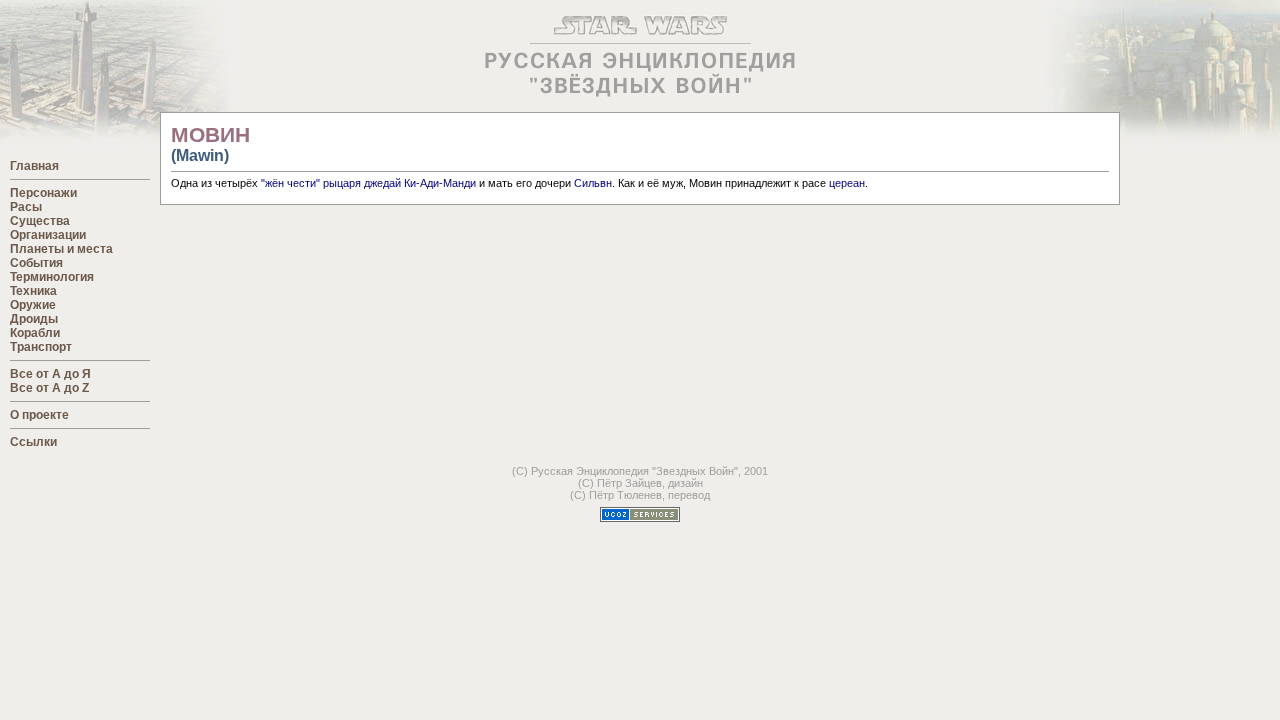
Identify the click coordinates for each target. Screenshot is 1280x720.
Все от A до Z (49, 388)
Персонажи (43, 193)
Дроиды (34, 319)
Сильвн (593, 183)
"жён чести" (290, 183)
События (36, 263)
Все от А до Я (50, 374)
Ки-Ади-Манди (440, 183)
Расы (26, 207)
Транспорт (41, 347)
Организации (48, 235)
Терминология (52, 277)
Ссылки (33, 442)
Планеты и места (61, 249)
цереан (847, 183)
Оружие (33, 305)
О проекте (39, 415)
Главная (34, 166)
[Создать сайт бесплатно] (640, 516)
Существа (40, 221)
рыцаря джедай (362, 183)
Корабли (35, 333)
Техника (33, 291)
